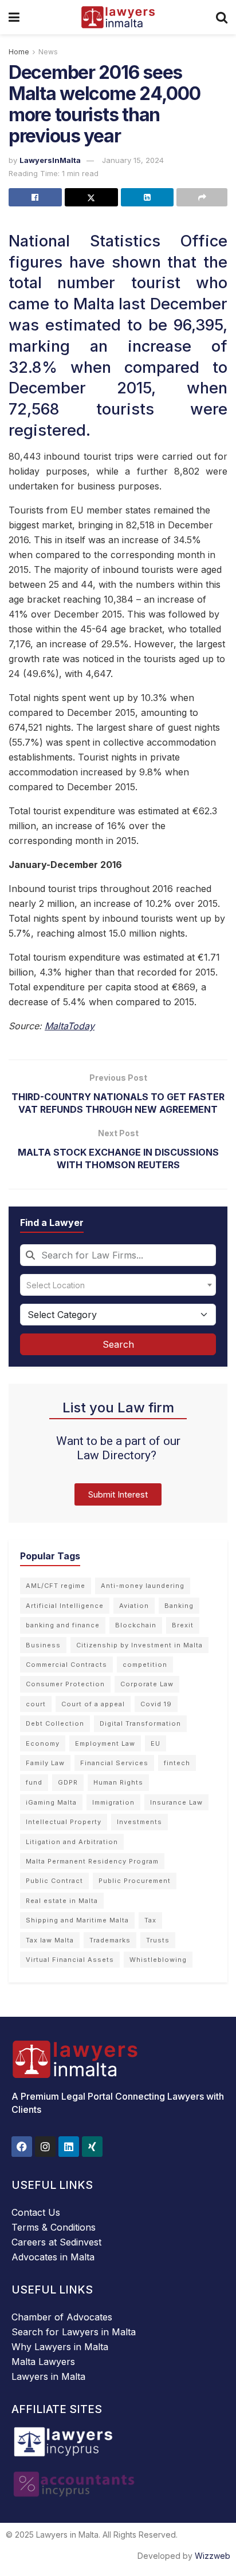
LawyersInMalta (50, 160)
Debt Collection (55, 1723)
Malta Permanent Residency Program (92, 1861)
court (36, 1704)
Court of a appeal (93, 1704)
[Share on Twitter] (91, 197)
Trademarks (110, 1940)
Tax (150, 1920)
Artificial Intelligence (65, 1606)
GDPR (68, 1782)
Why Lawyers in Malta (60, 2347)
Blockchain (136, 1625)
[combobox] (118, 1255)
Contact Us (36, 2212)
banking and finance (63, 1625)
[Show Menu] (14, 17)
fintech (177, 1763)
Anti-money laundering (143, 1586)
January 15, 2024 (133, 160)
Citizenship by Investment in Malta (139, 1645)
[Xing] (92, 2147)
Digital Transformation (140, 1723)
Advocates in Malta (53, 2257)
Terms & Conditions (54, 2227)
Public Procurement (135, 1881)
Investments (139, 1822)
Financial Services (114, 1763)
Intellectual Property (64, 1822)
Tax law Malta (50, 1940)
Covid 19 (156, 1704)
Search (118, 1344)
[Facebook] (22, 2147)
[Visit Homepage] (118, 17)
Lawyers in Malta (48, 2376)
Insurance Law (176, 1802)
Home (19, 52)
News (48, 52)
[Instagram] (45, 2147)
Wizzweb (213, 2556)
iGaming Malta (51, 1802)
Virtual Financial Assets (70, 1960)
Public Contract (54, 1881)
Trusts (158, 1940)
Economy (43, 1743)
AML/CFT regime (56, 1586)
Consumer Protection (65, 1684)
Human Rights (118, 1782)
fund (34, 1782)
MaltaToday (70, 1026)
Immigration (113, 1802)
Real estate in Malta (62, 1901)
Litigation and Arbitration (72, 1842)
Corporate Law (147, 1684)
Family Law (45, 1763)
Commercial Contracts (66, 1665)
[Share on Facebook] (35, 197)
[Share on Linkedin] (147, 197)
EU (156, 1743)
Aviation (134, 1606)
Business (43, 1645)
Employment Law (105, 1743)
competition (145, 1665)
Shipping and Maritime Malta (77, 1920)
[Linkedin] (69, 2147)
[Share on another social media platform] (202, 197)
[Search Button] (222, 17)
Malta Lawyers (43, 2362)
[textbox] (118, 1285)
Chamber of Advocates (62, 2317)
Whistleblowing (158, 1960)
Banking (179, 1606)
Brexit (183, 1625)
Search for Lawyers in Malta (74, 2332)
